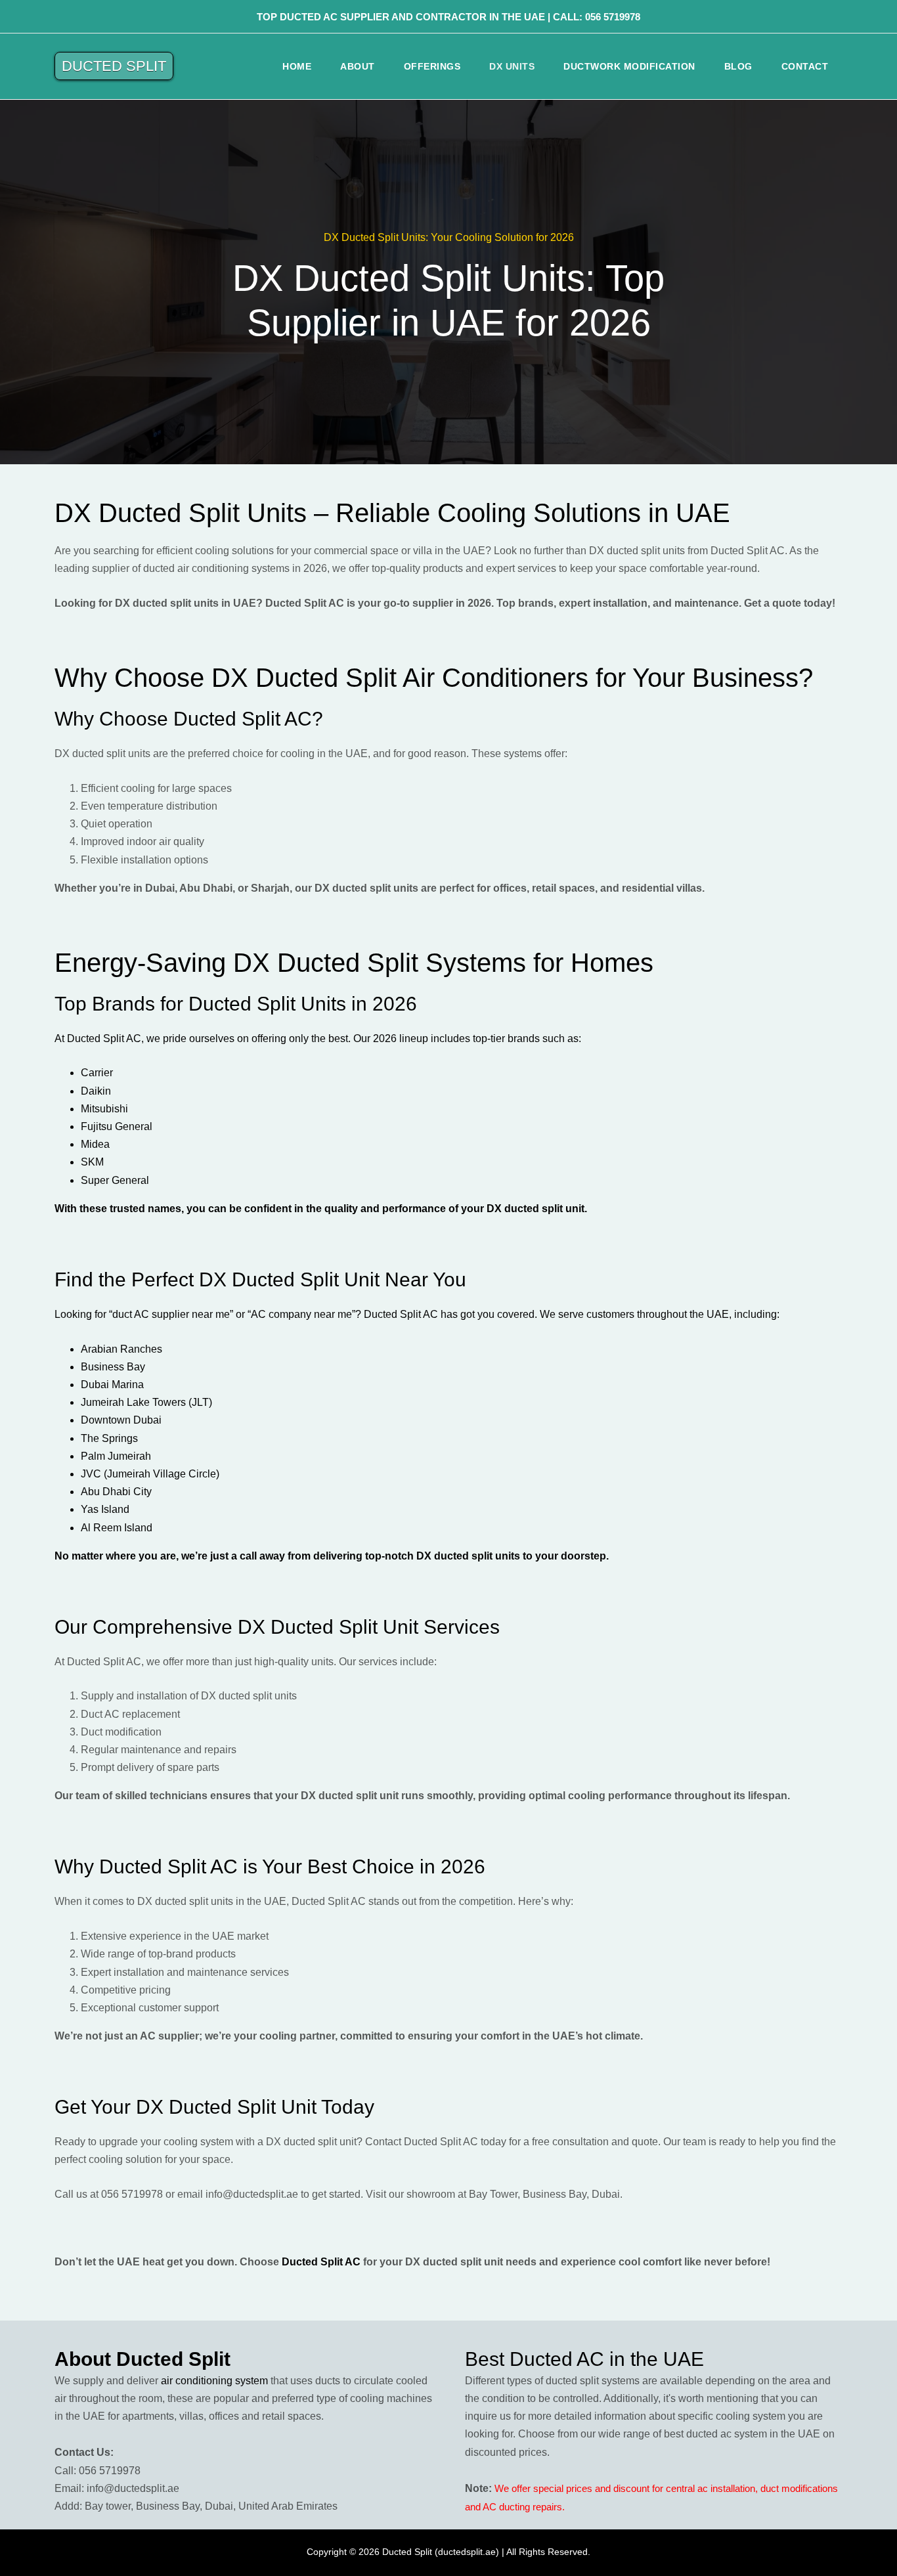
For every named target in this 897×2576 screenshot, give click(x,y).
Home (297, 66)
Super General (115, 1180)
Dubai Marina (112, 1385)
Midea (95, 1144)
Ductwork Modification (629, 66)
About (358, 66)
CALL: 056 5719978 (597, 17)
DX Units (512, 66)
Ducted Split (114, 66)
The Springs (109, 1438)
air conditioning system (214, 2381)
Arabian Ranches (121, 1349)
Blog (738, 66)
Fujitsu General (117, 1126)
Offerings (432, 66)
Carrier (97, 1073)
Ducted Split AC (321, 2262)
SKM (92, 1162)
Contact (805, 66)
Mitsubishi (104, 1109)
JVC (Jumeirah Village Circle (148, 1474)
